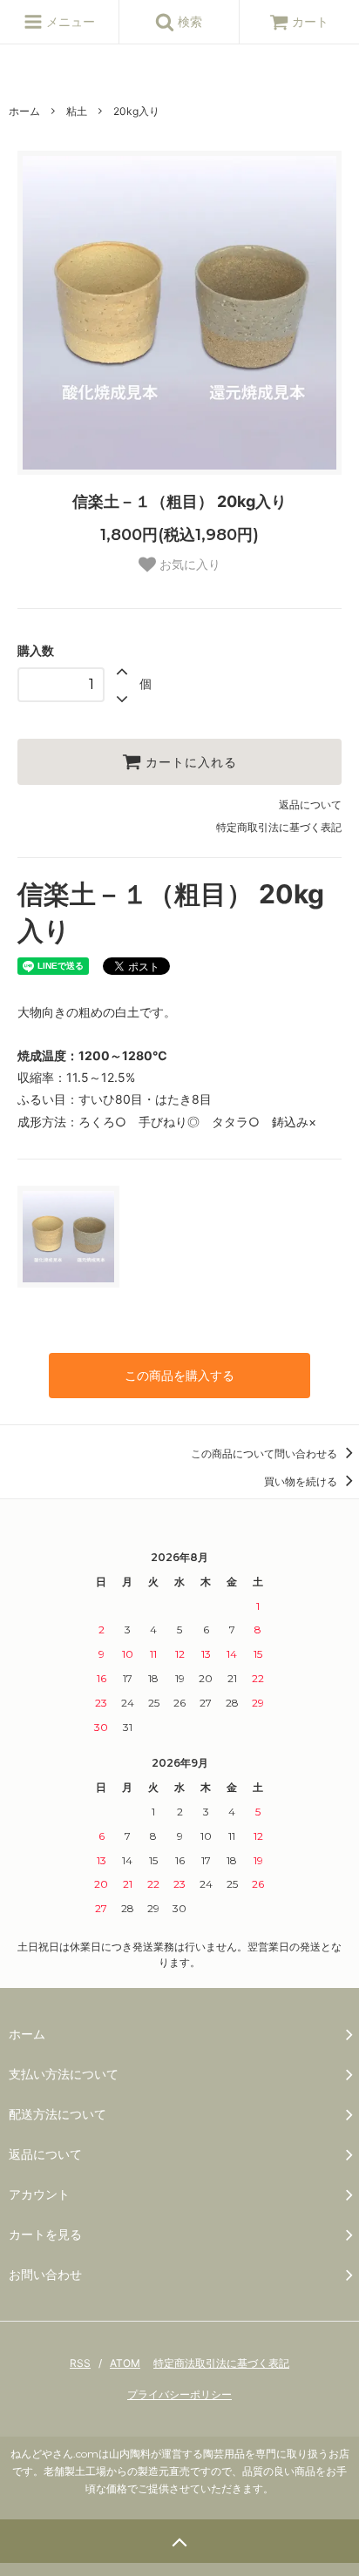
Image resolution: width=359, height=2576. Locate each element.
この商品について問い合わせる (265, 1454)
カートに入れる (189, 762)
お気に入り (188, 565)
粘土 (77, 111)
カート (310, 21)
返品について (310, 805)
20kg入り (136, 111)
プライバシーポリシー (179, 2394)
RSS (80, 2363)
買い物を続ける (302, 1481)
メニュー (69, 21)
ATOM (125, 2363)
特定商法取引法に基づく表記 (221, 2363)
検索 (188, 21)
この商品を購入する (179, 1375)
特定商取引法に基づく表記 (279, 827)
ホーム (24, 111)
